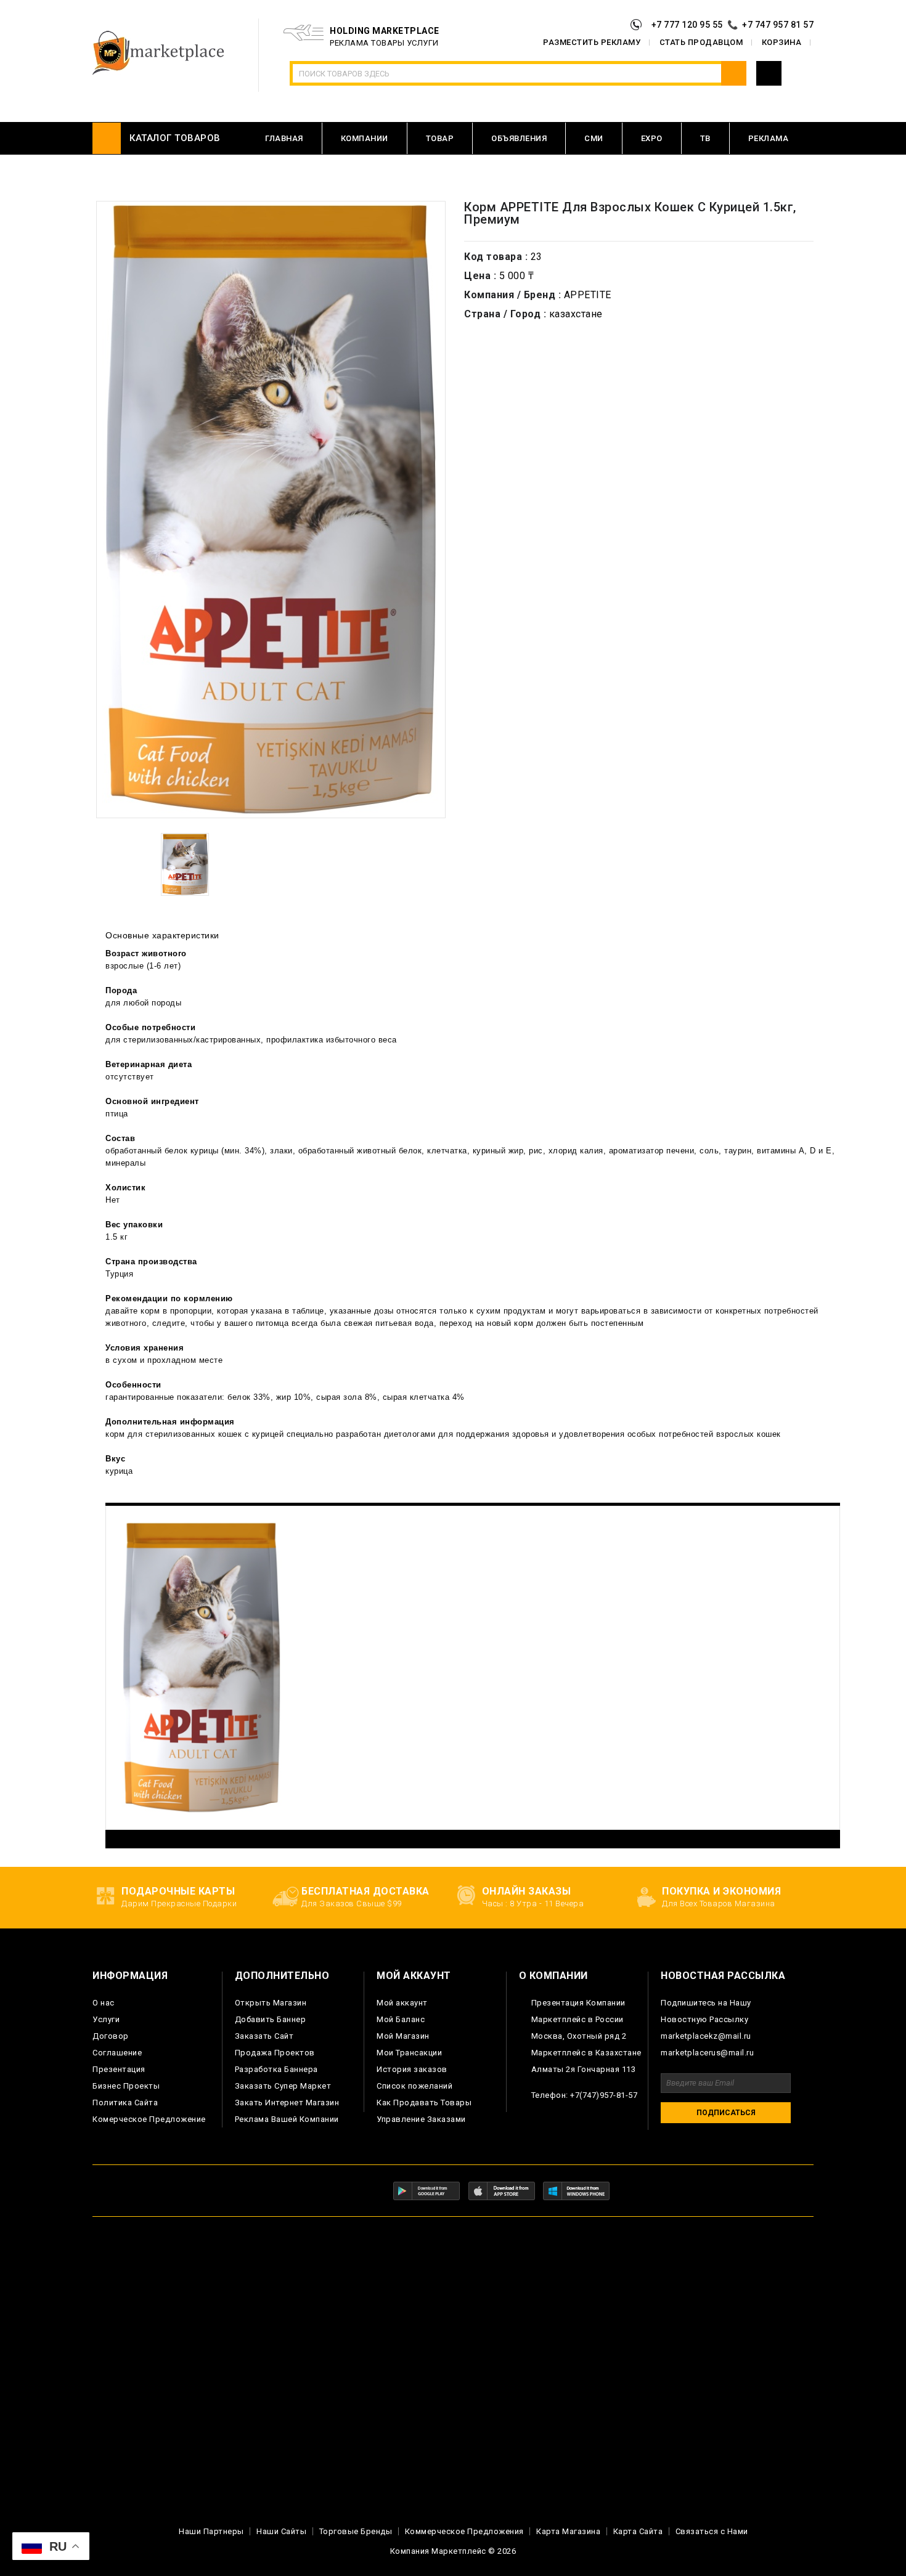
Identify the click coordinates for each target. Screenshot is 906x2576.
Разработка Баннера (276, 2069)
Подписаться (726, 2113)
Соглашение (117, 2053)
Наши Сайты (281, 2531)
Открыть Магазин (271, 2003)
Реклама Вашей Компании (287, 2119)
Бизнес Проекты (126, 2086)
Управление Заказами (421, 2119)
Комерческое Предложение (149, 2119)
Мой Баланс (401, 2019)
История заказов (412, 2069)
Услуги (106, 2019)
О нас (104, 2003)
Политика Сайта (125, 2103)
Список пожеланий (414, 2086)
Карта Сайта (638, 2531)
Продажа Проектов (275, 2053)
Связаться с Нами (712, 2531)
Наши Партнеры (211, 2531)
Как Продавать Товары (424, 2103)
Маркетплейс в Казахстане (586, 2053)
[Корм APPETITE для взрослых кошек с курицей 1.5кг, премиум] (185, 864)
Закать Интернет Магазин (287, 2103)
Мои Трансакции (409, 2053)
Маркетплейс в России (577, 2019)
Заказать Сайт (264, 2036)
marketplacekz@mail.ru (706, 2036)
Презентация (119, 2069)
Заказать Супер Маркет (283, 2086)
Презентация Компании (578, 2003)
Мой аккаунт (402, 2003)
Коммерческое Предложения (464, 2531)
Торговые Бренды (356, 2531)
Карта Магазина (568, 2531)
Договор (111, 2036)
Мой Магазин (403, 2036)
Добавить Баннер (271, 2019)
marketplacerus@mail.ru (707, 2053)
